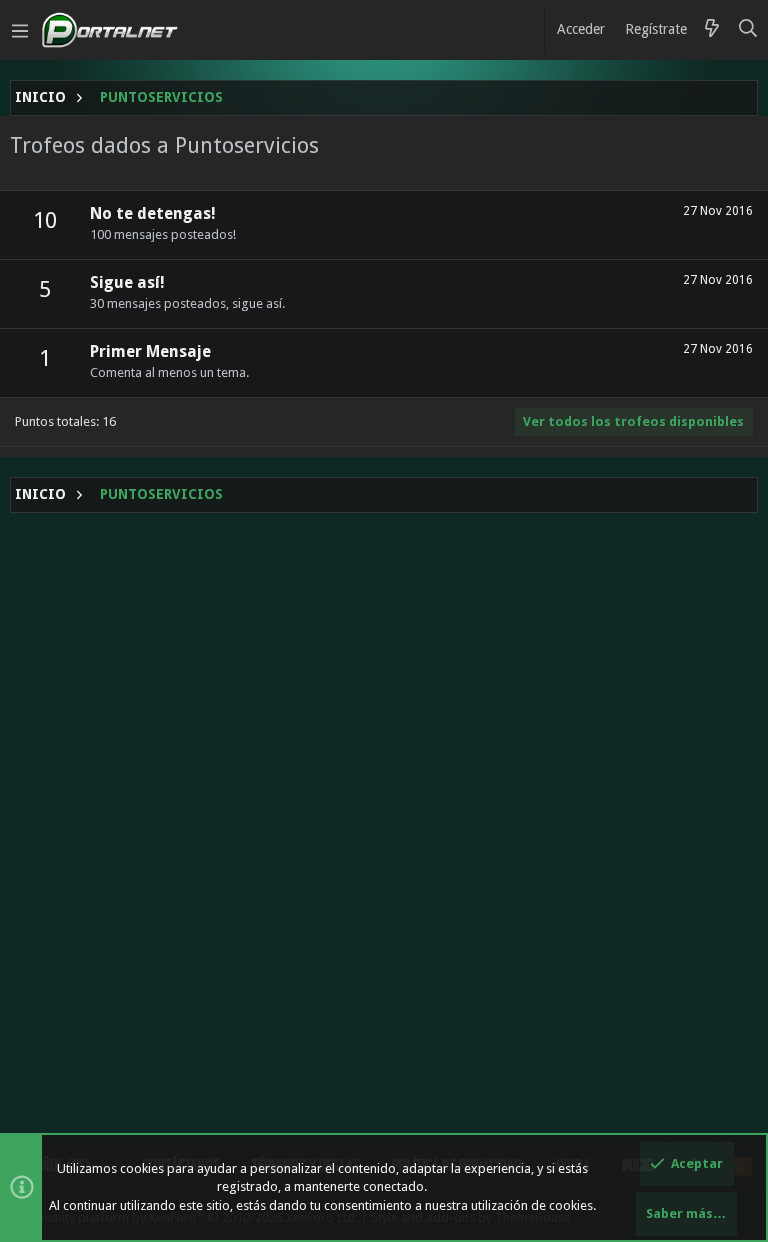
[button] (20, 30)
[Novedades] (712, 30)
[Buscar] (748, 30)
